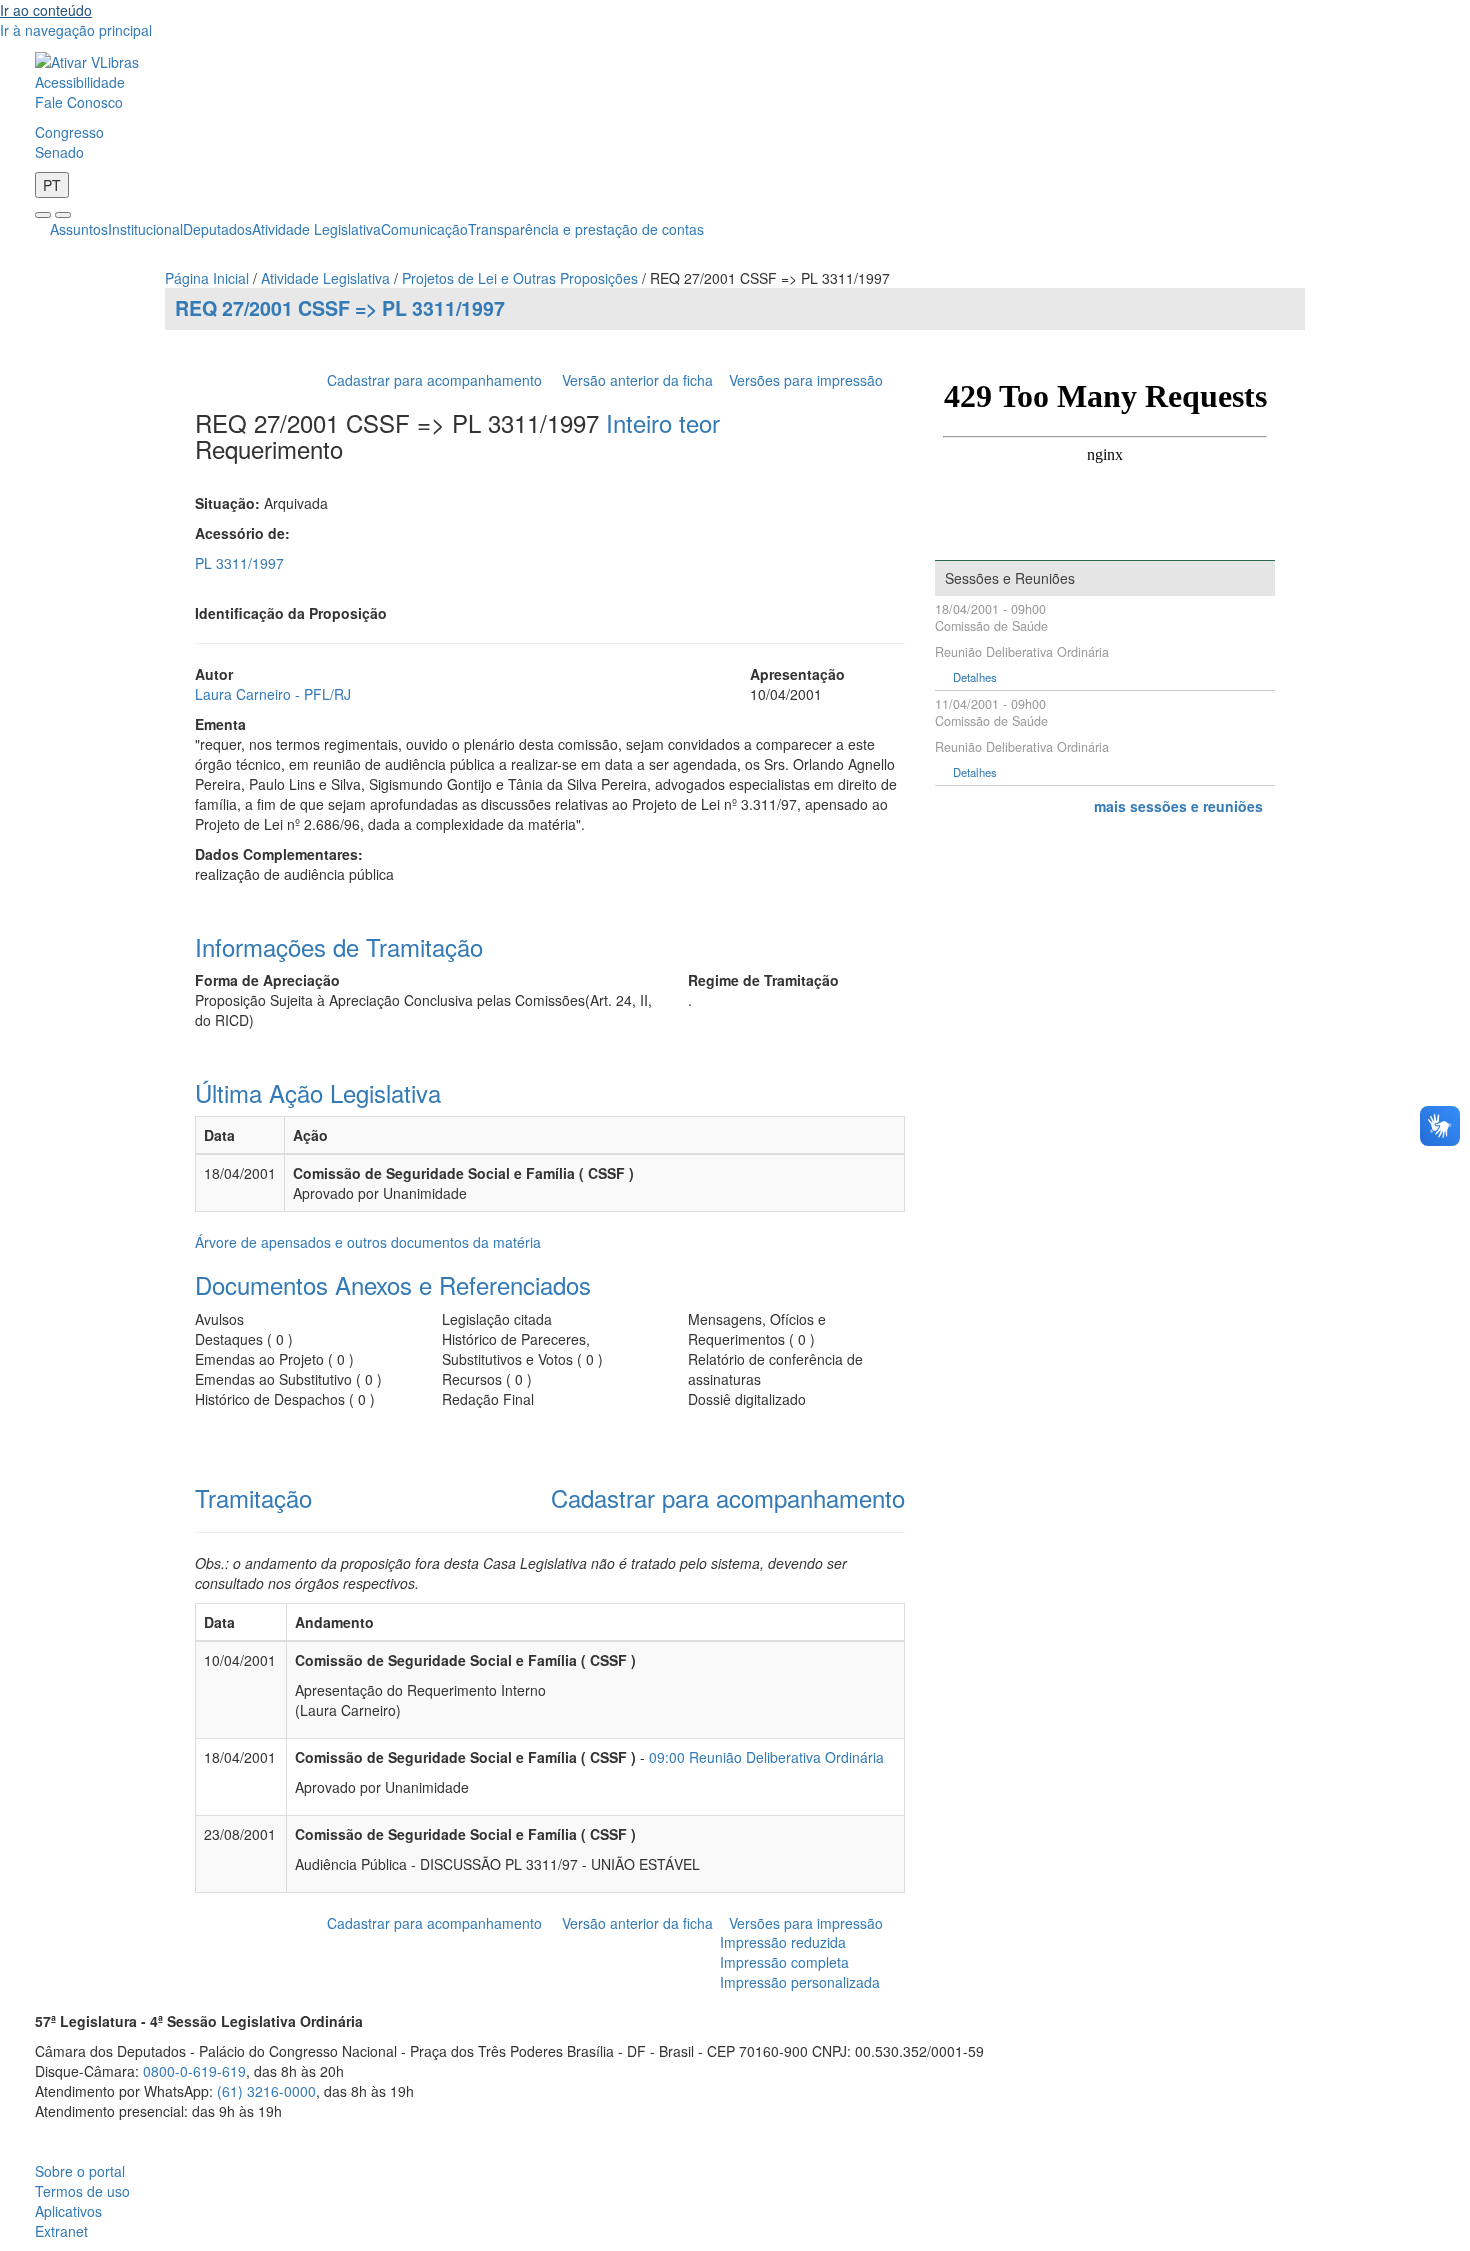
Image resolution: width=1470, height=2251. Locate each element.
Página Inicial (207, 278)
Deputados (217, 229)
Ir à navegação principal (76, 30)
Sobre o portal (80, 2171)
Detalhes (975, 677)
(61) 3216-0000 (266, 2091)
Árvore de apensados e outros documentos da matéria (368, 1242)
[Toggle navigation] (43, 215)
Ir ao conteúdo (46, 10)
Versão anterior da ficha (637, 380)
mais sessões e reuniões (1178, 806)
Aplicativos (68, 2211)
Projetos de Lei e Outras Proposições (520, 278)
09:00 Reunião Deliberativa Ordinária (766, 1757)
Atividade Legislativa (316, 229)
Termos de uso (82, 2191)
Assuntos (79, 229)
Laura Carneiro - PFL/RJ (273, 694)
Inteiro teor (663, 422)
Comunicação (424, 229)
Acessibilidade (80, 82)
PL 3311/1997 (239, 563)
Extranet (61, 2231)
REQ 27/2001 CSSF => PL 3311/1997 (340, 308)
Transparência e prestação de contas (586, 229)
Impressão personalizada (800, 1982)
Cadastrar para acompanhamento (438, 380)
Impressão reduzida (783, 1942)
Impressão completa (784, 1962)
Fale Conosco (79, 102)
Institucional (145, 229)
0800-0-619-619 (194, 2071)
